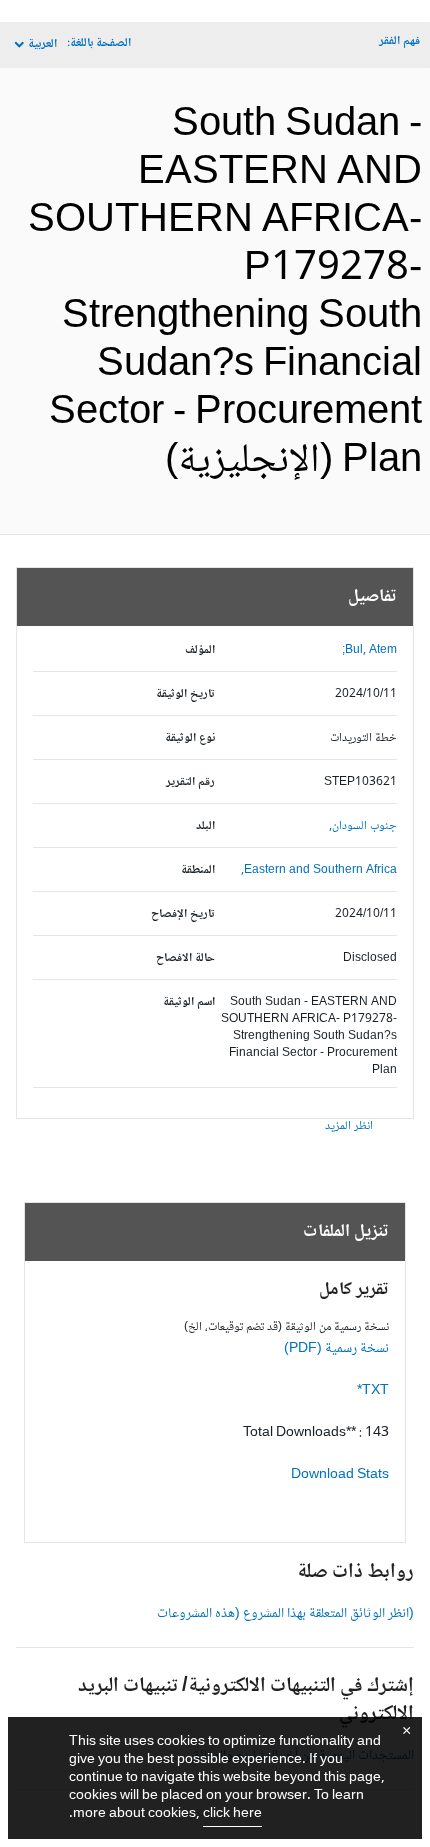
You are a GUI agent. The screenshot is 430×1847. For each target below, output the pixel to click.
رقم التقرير (190, 782)
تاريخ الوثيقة (185, 694)
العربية (42, 44)
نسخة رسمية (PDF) (336, 1349)
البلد (205, 826)
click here (232, 1814)
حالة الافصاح (185, 958)
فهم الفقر (399, 41)
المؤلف (200, 650)
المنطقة (198, 870)
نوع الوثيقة (190, 738)
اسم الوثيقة (189, 1002)
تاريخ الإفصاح (183, 914)
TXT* (373, 1391)
